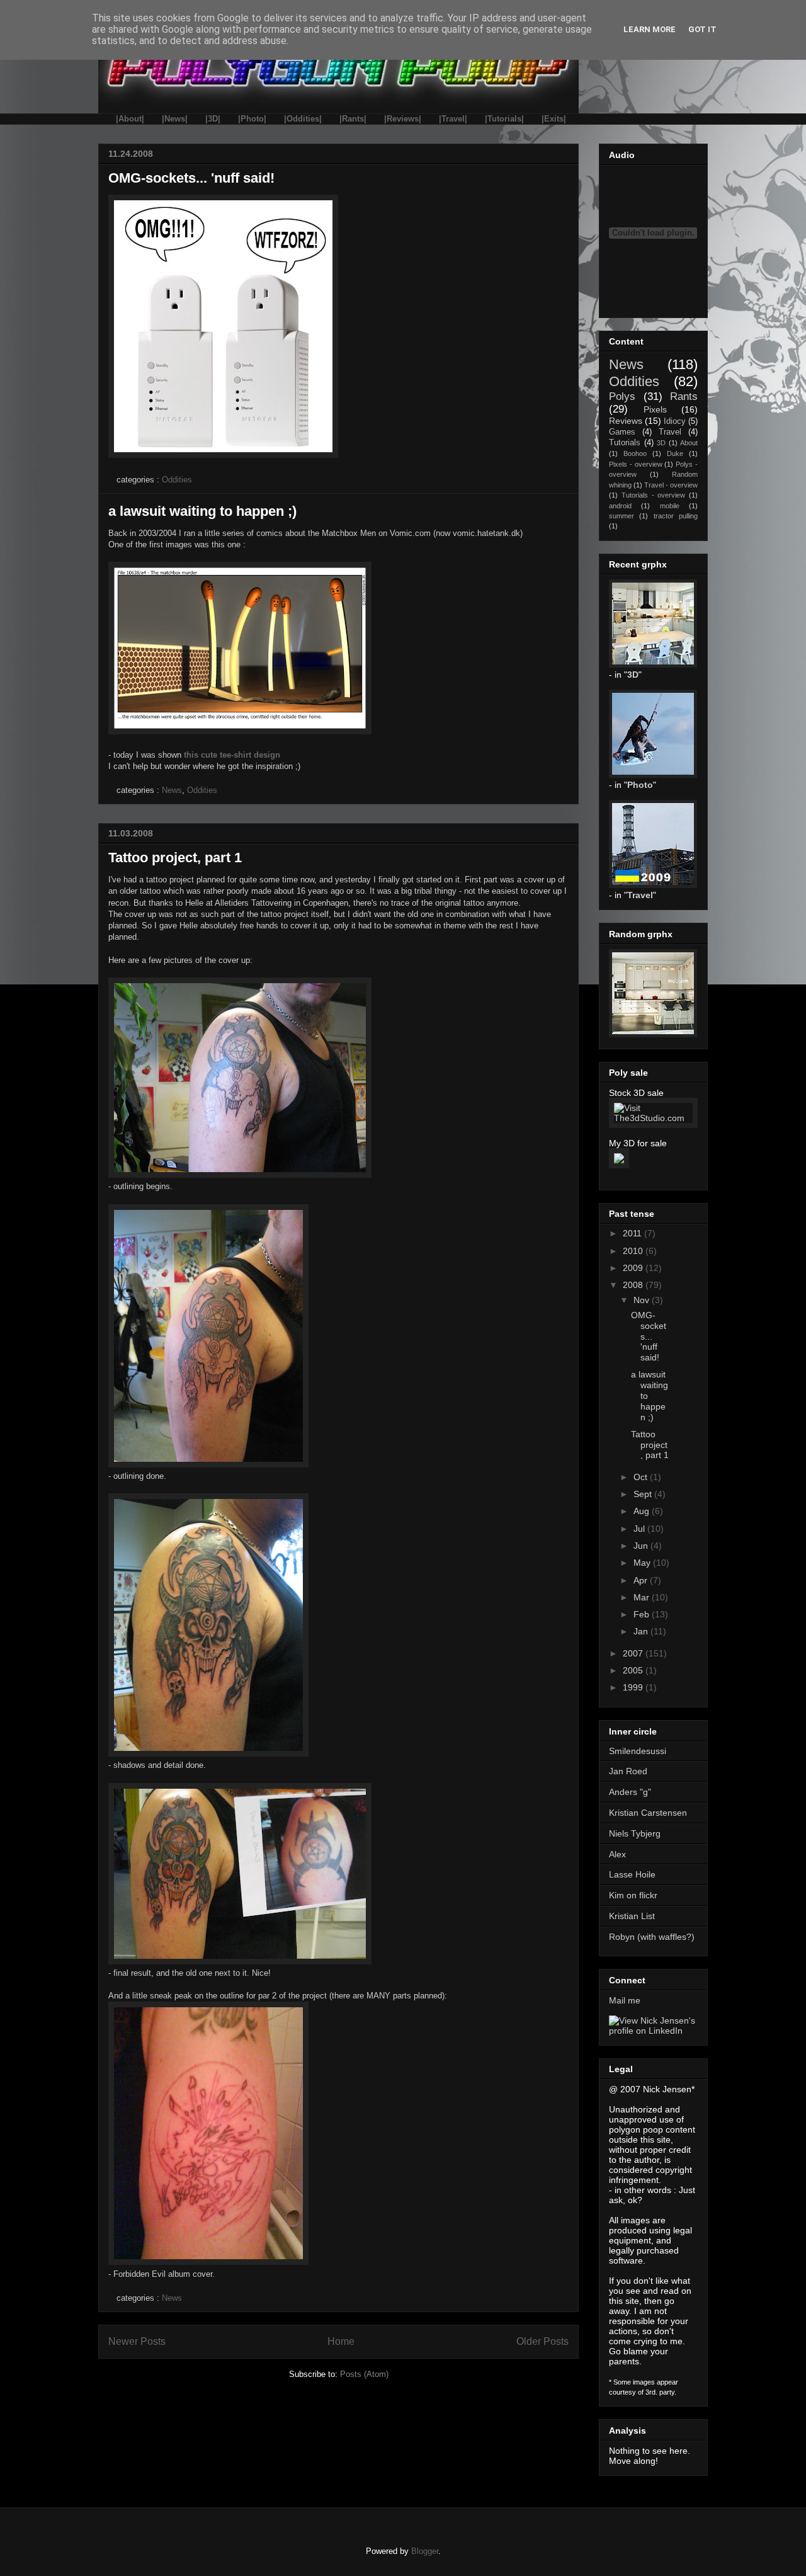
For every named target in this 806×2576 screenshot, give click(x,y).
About (689, 443)
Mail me (625, 2000)
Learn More (650, 29)
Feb (643, 1614)
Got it (702, 29)
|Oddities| (303, 119)
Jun (642, 1546)
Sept (644, 1494)
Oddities (177, 480)
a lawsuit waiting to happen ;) (202, 511)
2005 (634, 1670)
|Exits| (554, 119)
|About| (130, 119)
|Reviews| (403, 119)
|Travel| (453, 119)
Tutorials (625, 443)
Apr (642, 1580)
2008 (634, 1285)
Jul (640, 1529)
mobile (670, 506)
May (643, 1563)
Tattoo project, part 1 (175, 858)
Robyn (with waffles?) (652, 1937)
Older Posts (542, 2341)
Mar (643, 1597)
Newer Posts (137, 2341)
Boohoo (635, 453)
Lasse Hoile (632, 1874)
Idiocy (675, 421)
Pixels (655, 409)
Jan (642, 1631)
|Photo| (252, 119)
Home (341, 2341)
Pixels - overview (636, 464)
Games (622, 432)
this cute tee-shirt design (232, 755)
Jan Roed (628, 1771)
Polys (622, 396)
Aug (643, 1511)
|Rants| (353, 119)
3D (661, 443)
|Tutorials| (504, 119)
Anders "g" (630, 1792)
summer (622, 516)
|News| (175, 119)
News (172, 790)
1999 (634, 1687)
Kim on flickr (633, 1895)
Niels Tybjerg (635, 1833)
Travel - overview (671, 485)
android (620, 506)
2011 (633, 1233)
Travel (670, 432)
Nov (643, 1300)
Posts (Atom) (364, 2374)
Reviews (626, 421)
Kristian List (632, 1916)
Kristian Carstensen (648, 1813)
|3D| (213, 119)
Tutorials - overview (654, 495)
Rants (684, 396)
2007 (634, 1653)
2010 (634, 1251)
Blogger (425, 2551)
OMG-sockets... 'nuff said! (191, 178)
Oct (642, 1477)
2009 (634, 1268)
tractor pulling (676, 516)
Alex (617, 1854)
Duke (675, 453)
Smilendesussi (638, 1751)
